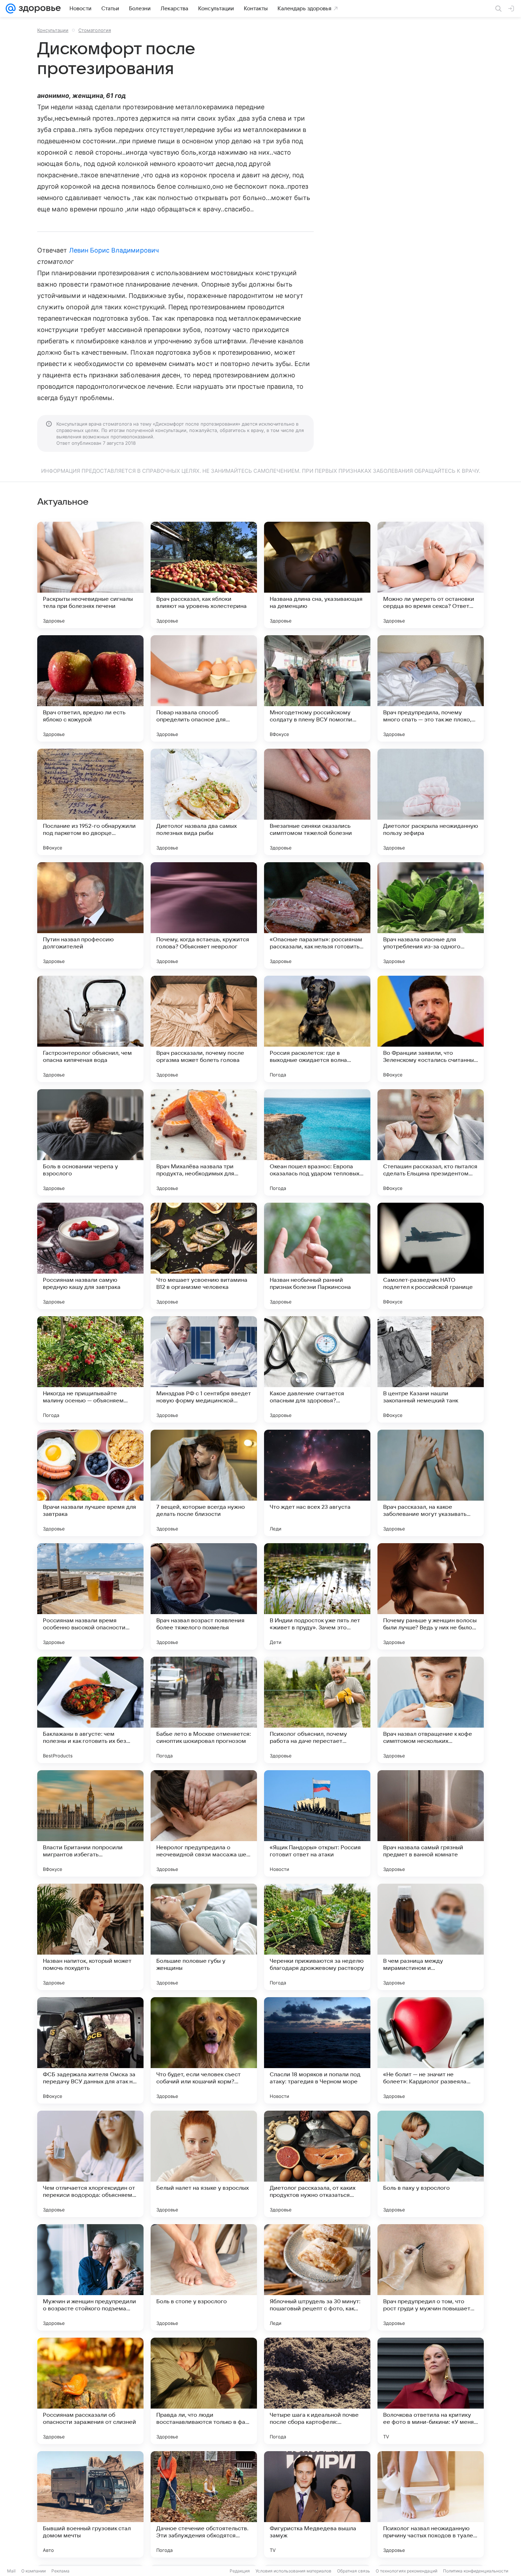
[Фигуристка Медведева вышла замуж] (317, 2504)
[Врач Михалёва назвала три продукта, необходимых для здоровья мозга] (204, 1142)
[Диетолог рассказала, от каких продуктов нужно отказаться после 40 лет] (317, 2164)
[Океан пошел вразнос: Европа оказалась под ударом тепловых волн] (317, 1142)
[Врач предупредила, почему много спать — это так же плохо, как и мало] (431, 688)
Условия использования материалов (293, 2571)
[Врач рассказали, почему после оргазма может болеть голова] (204, 1029)
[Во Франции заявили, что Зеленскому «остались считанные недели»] (431, 1029)
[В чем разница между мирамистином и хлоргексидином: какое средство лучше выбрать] (431, 1937)
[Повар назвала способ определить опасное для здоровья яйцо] (204, 688)
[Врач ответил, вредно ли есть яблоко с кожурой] (90, 688)
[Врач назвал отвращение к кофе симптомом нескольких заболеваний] (431, 1710)
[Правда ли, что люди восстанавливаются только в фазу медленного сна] (204, 2391)
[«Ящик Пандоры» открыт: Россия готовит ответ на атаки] (317, 1823)
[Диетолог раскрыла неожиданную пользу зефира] (431, 802)
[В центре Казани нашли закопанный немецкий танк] (431, 1369)
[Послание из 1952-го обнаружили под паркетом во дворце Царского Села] (90, 802)
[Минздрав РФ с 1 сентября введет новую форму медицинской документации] (204, 1369)
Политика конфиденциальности (476, 2571)
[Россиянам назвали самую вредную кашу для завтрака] (90, 1256)
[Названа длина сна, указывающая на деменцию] (317, 575)
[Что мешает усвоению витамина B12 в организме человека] (204, 1256)
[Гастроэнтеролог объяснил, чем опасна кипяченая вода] (90, 1029)
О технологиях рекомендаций (407, 2571)
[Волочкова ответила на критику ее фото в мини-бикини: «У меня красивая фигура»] (431, 2391)
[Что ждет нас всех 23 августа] (317, 1483)
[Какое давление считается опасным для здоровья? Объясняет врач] (317, 1369)
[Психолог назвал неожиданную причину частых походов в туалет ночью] (431, 2504)
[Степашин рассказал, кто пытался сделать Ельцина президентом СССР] (431, 1142)
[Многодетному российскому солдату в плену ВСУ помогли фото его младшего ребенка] (317, 688)
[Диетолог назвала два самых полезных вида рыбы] (204, 802)
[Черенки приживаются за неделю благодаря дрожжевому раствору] (317, 1937)
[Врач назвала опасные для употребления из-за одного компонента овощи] (431, 915)
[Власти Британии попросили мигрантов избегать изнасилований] (90, 1823)
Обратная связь (354, 2571)
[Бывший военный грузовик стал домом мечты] (90, 2504)
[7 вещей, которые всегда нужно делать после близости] (204, 1483)
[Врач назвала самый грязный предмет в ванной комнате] (431, 1823)
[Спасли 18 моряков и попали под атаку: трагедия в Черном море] (317, 2050)
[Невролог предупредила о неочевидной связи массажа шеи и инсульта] (204, 1823)
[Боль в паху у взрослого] (431, 2164)
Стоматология (95, 30)
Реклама (60, 2571)
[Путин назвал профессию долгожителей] (90, 915)
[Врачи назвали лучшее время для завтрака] (90, 1483)
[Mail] (11, 9)
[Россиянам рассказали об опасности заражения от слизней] (90, 2391)
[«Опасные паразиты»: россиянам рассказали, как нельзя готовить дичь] (317, 915)
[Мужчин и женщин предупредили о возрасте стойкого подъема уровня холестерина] (90, 2277)
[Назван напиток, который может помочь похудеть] (90, 1937)
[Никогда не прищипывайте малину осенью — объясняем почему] (90, 1369)
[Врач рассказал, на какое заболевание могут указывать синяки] (431, 1483)
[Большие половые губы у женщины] (204, 1937)
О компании (33, 2571)
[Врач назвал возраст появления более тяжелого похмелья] (204, 1596)
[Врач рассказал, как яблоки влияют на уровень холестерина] (204, 575)
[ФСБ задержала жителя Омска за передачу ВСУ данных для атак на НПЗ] (90, 2050)
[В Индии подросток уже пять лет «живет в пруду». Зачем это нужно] (317, 1596)
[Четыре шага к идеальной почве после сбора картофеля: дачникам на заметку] (317, 2391)
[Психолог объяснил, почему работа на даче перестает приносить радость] (317, 1710)
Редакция (240, 2571)
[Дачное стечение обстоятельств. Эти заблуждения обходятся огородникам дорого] (204, 2504)
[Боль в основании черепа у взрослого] (90, 1142)
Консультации (53, 30)
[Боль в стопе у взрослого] (204, 2277)
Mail (11, 2571)
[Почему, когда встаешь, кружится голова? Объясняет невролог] (204, 915)
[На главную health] (38, 9)
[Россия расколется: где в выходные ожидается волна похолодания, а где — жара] (317, 1029)
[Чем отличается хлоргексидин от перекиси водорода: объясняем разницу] (90, 2164)
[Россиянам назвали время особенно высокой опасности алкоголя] (90, 1596)
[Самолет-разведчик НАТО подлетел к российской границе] (431, 1256)
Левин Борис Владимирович (114, 250)
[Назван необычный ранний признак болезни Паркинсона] (317, 1256)
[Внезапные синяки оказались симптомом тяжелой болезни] (317, 802)
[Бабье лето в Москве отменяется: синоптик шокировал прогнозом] (204, 1710)
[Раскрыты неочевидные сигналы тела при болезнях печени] (90, 575)
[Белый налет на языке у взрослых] (204, 2164)
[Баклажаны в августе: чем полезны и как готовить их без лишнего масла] (90, 1710)
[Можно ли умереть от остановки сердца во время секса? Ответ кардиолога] (431, 575)
